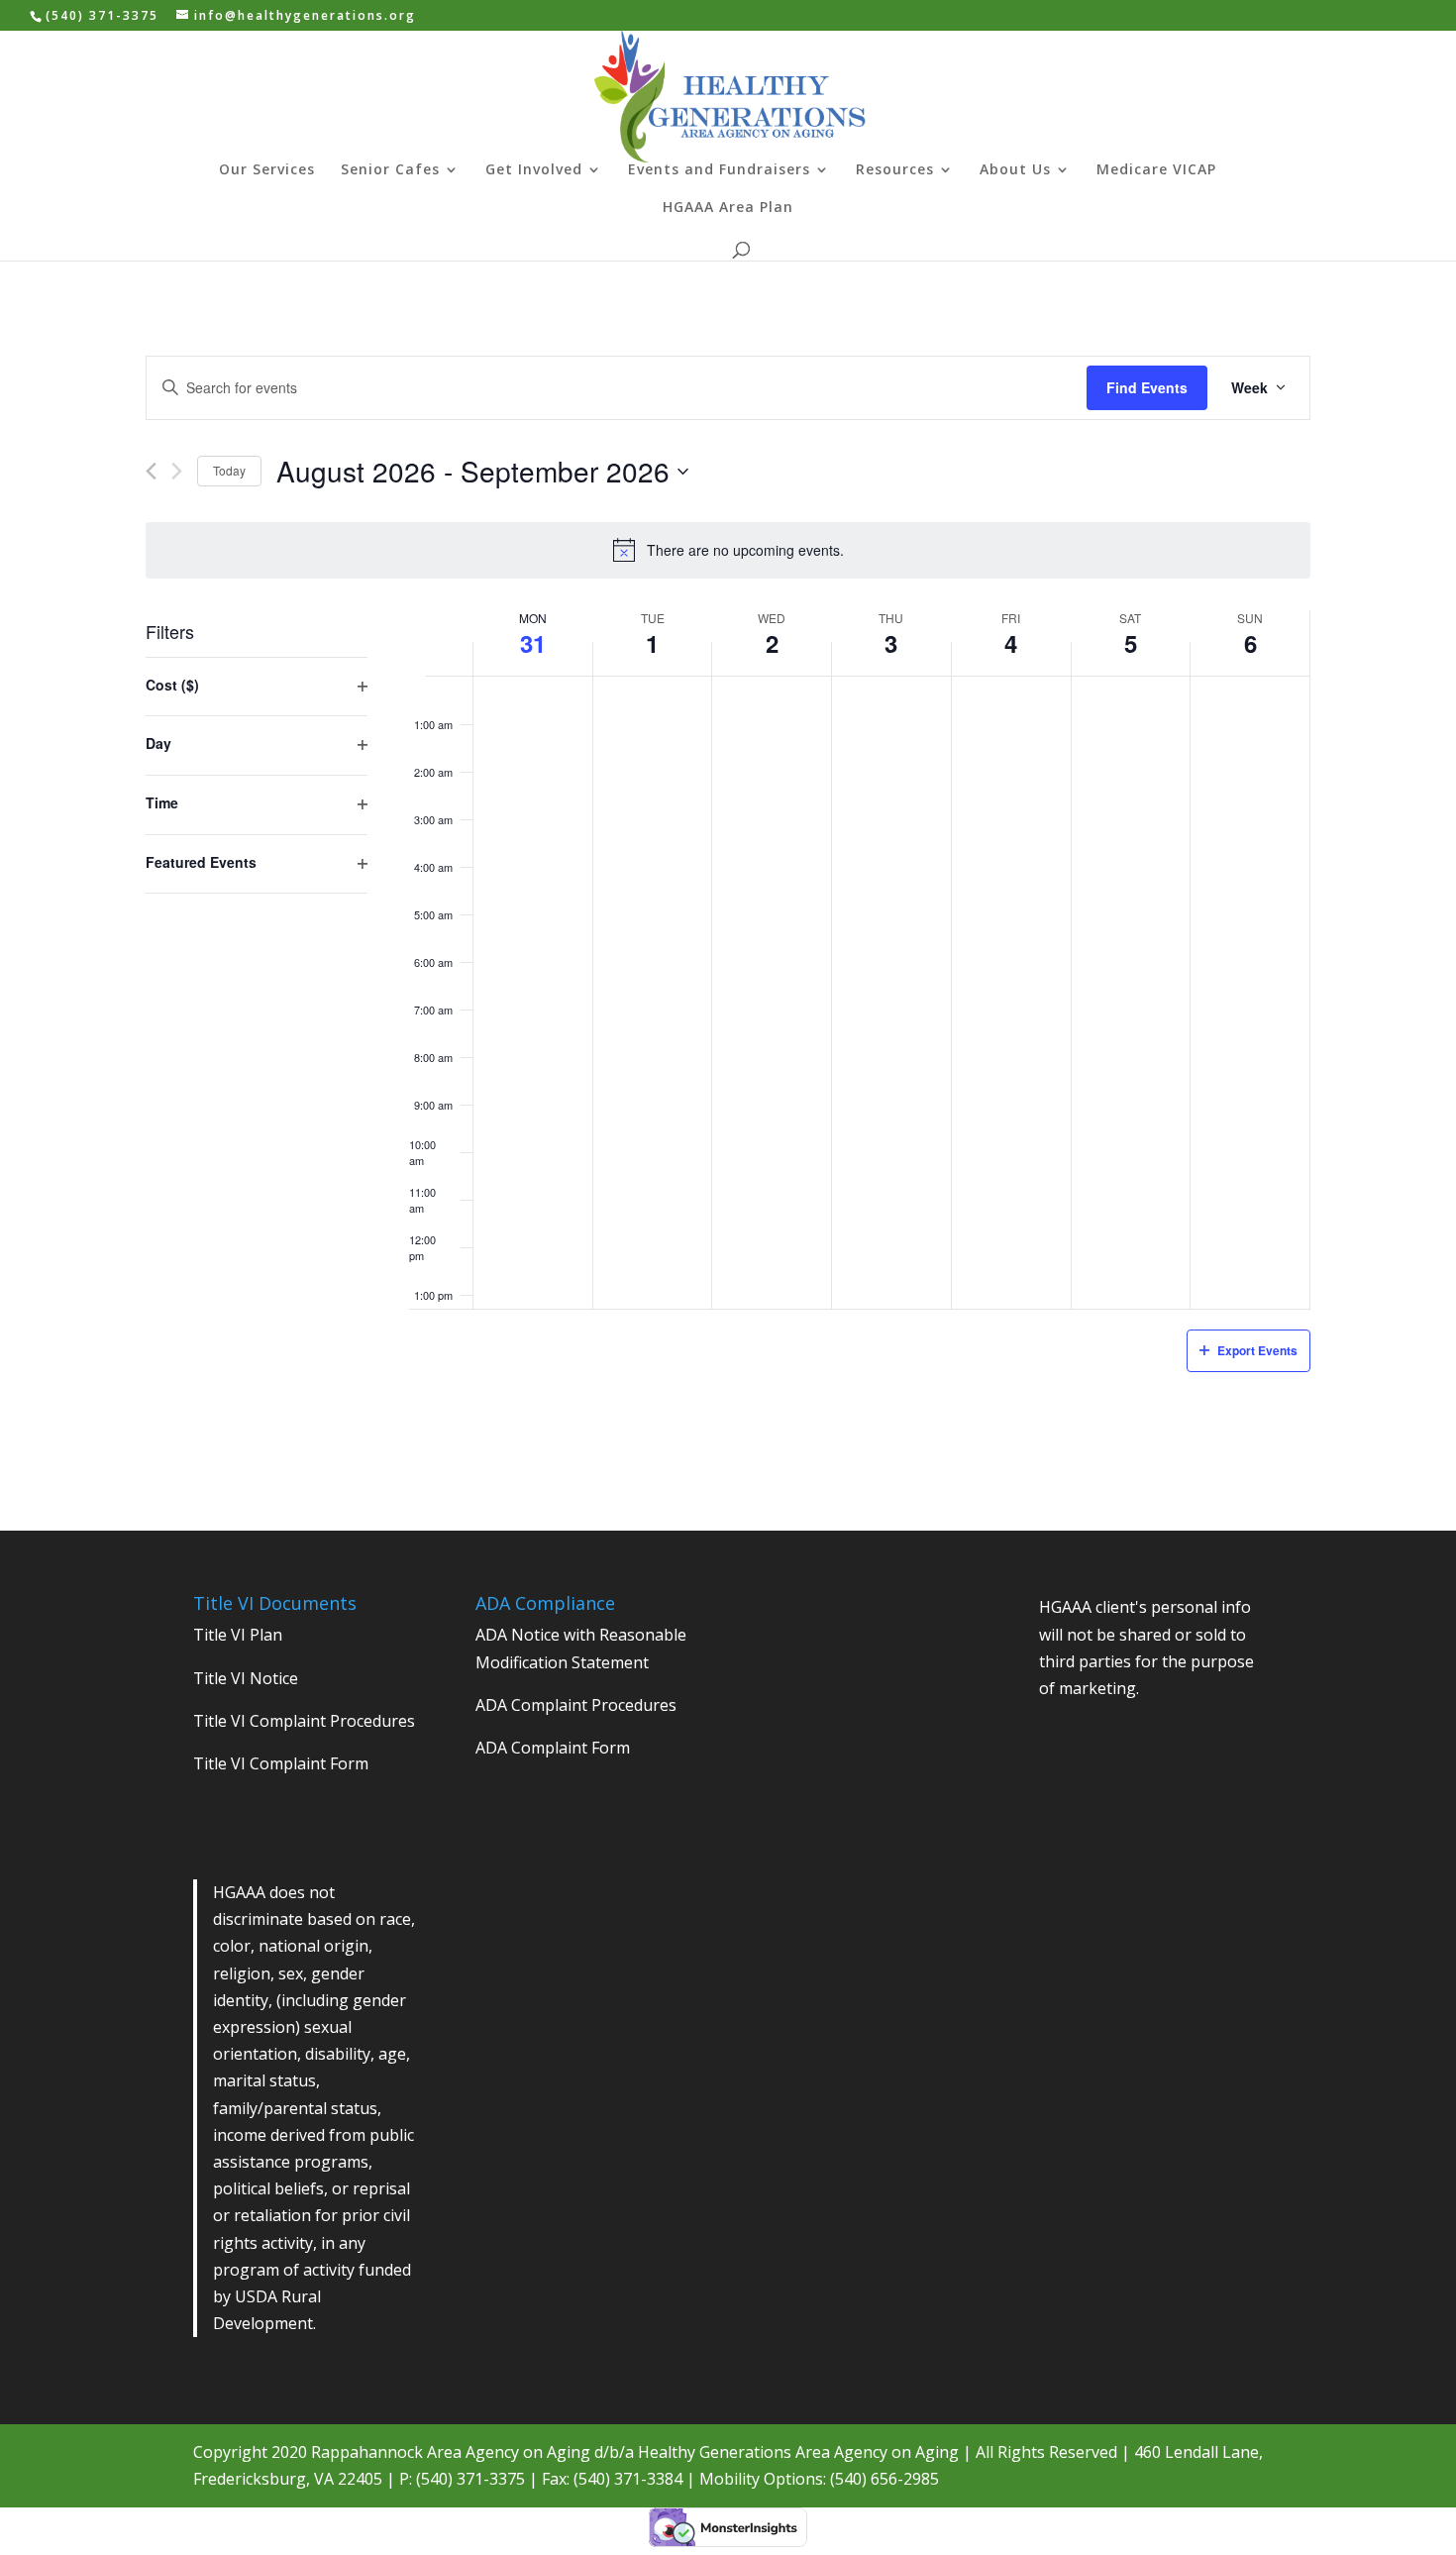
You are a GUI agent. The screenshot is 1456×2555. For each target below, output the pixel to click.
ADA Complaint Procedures (576, 1705)
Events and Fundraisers (719, 170)
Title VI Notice (246, 1678)
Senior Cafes (390, 170)
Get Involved (534, 170)
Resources (895, 170)
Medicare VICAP (1156, 170)
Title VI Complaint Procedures (304, 1721)
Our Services (267, 170)
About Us (1015, 170)
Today (229, 470)
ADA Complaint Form (553, 1748)
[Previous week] (151, 471)
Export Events (1257, 1350)
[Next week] (177, 471)
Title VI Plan (238, 1635)
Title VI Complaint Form (281, 1763)
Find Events (1147, 387)
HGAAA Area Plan (728, 208)
